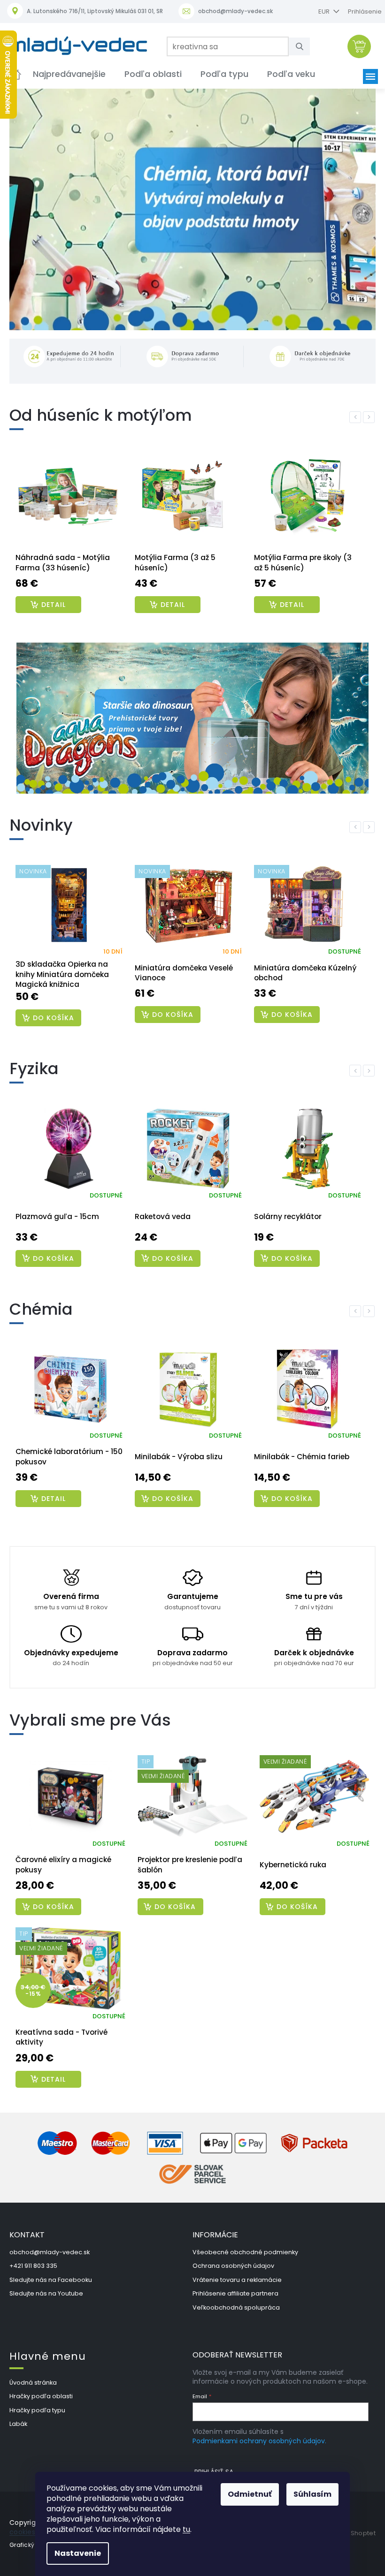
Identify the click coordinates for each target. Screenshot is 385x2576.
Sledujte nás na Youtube (46, 2286)
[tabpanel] (69, 534)
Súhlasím (309, 2494)
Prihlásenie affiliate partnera (232, 2286)
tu (183, 2529)
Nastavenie (74, 2553)
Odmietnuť (246, 2494)
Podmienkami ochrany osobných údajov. (256, 2443)
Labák (18, 2417)
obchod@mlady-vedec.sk (50, 2245)
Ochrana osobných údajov (230, 2259)
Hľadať (300, 46)
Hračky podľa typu (37, 2403)
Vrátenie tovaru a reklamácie (234, 2273)
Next (363, 416)
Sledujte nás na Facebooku (51, 2273)
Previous (350, 416)
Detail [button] (54, 2072)
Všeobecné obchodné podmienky (242, 2245)
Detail (54, 604)
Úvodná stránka (33, 2375)
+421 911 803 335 (33, 2259)
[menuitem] (69, 74)
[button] (36, 167)
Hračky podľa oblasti (41, 2389)
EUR (318, 11)
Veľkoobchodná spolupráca (233, 2300)
